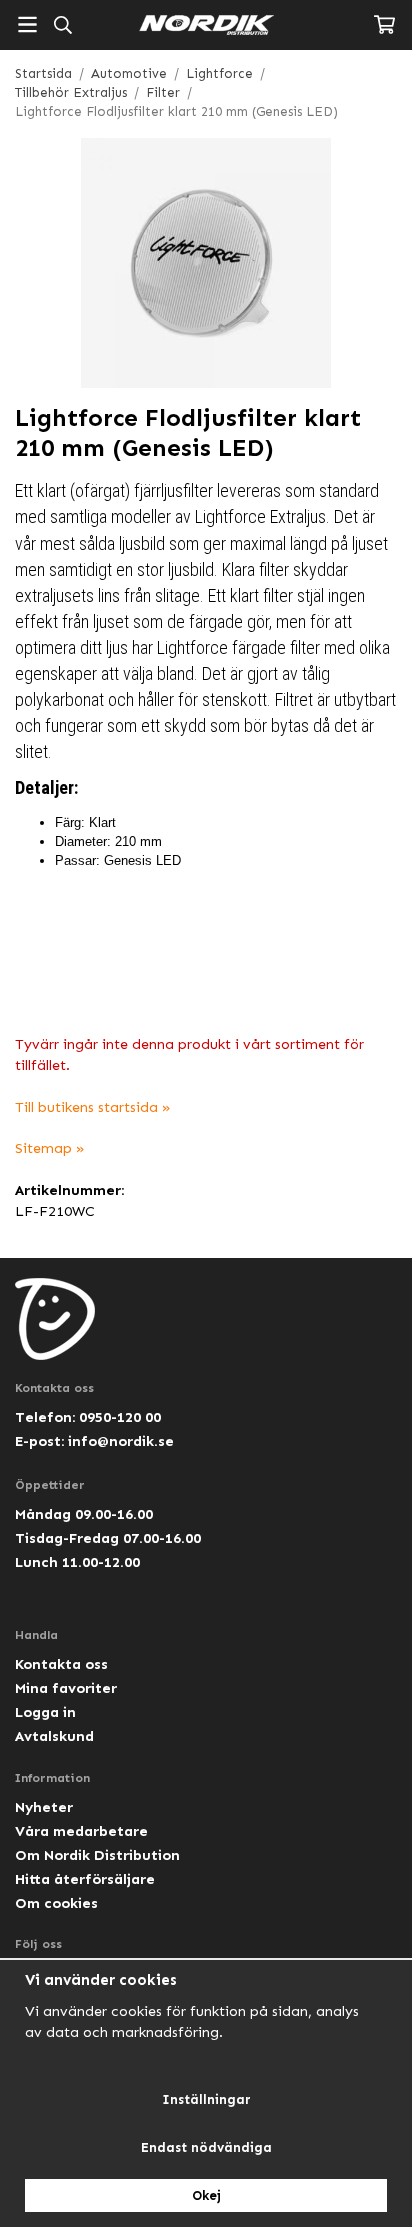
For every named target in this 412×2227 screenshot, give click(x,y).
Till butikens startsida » (93, 1107)
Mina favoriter (66, 1688)
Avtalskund (54, 1736)
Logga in (45, 1712)
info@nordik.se (121, 1441)
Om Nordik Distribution (97, 1855)
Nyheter (44, 1807)
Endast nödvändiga (206, 2147)
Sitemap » (50, 1148)
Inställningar (206, 2099)
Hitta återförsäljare (85, 1879)
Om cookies (56, 1903)
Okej (206, 2195)
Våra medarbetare (81, 1831)
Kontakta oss (61, 1664)
